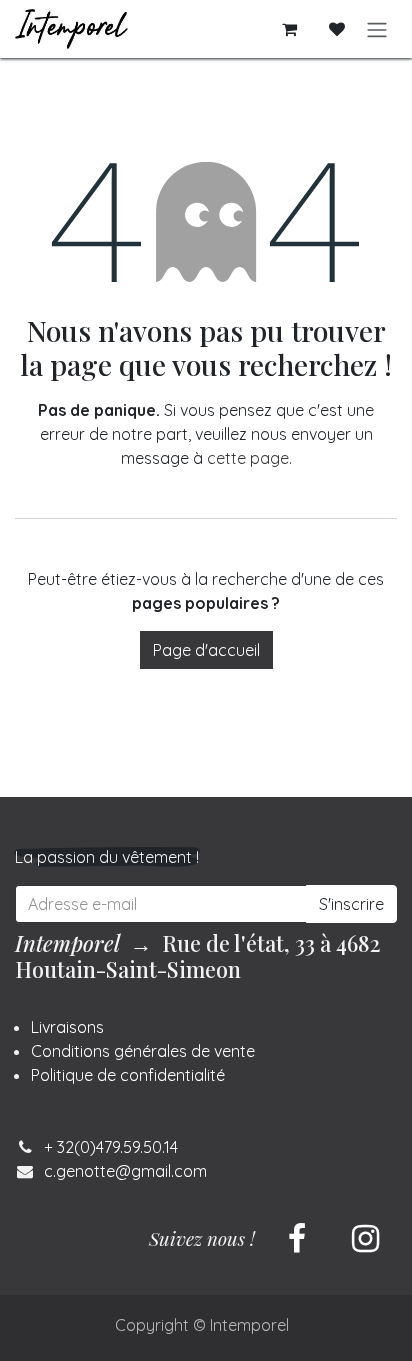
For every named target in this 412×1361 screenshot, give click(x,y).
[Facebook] (297, 1239)
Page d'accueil (206, 650)
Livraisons (67, 1027)
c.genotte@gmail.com (125, 1171)
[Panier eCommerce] (289, 29)
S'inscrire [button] (351, 904)
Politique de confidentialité (128, 1075)
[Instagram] (365, 1239)
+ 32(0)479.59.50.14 (111, 1147)
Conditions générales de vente (143, 1051)
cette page (248, 458)
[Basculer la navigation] (377, 29)
